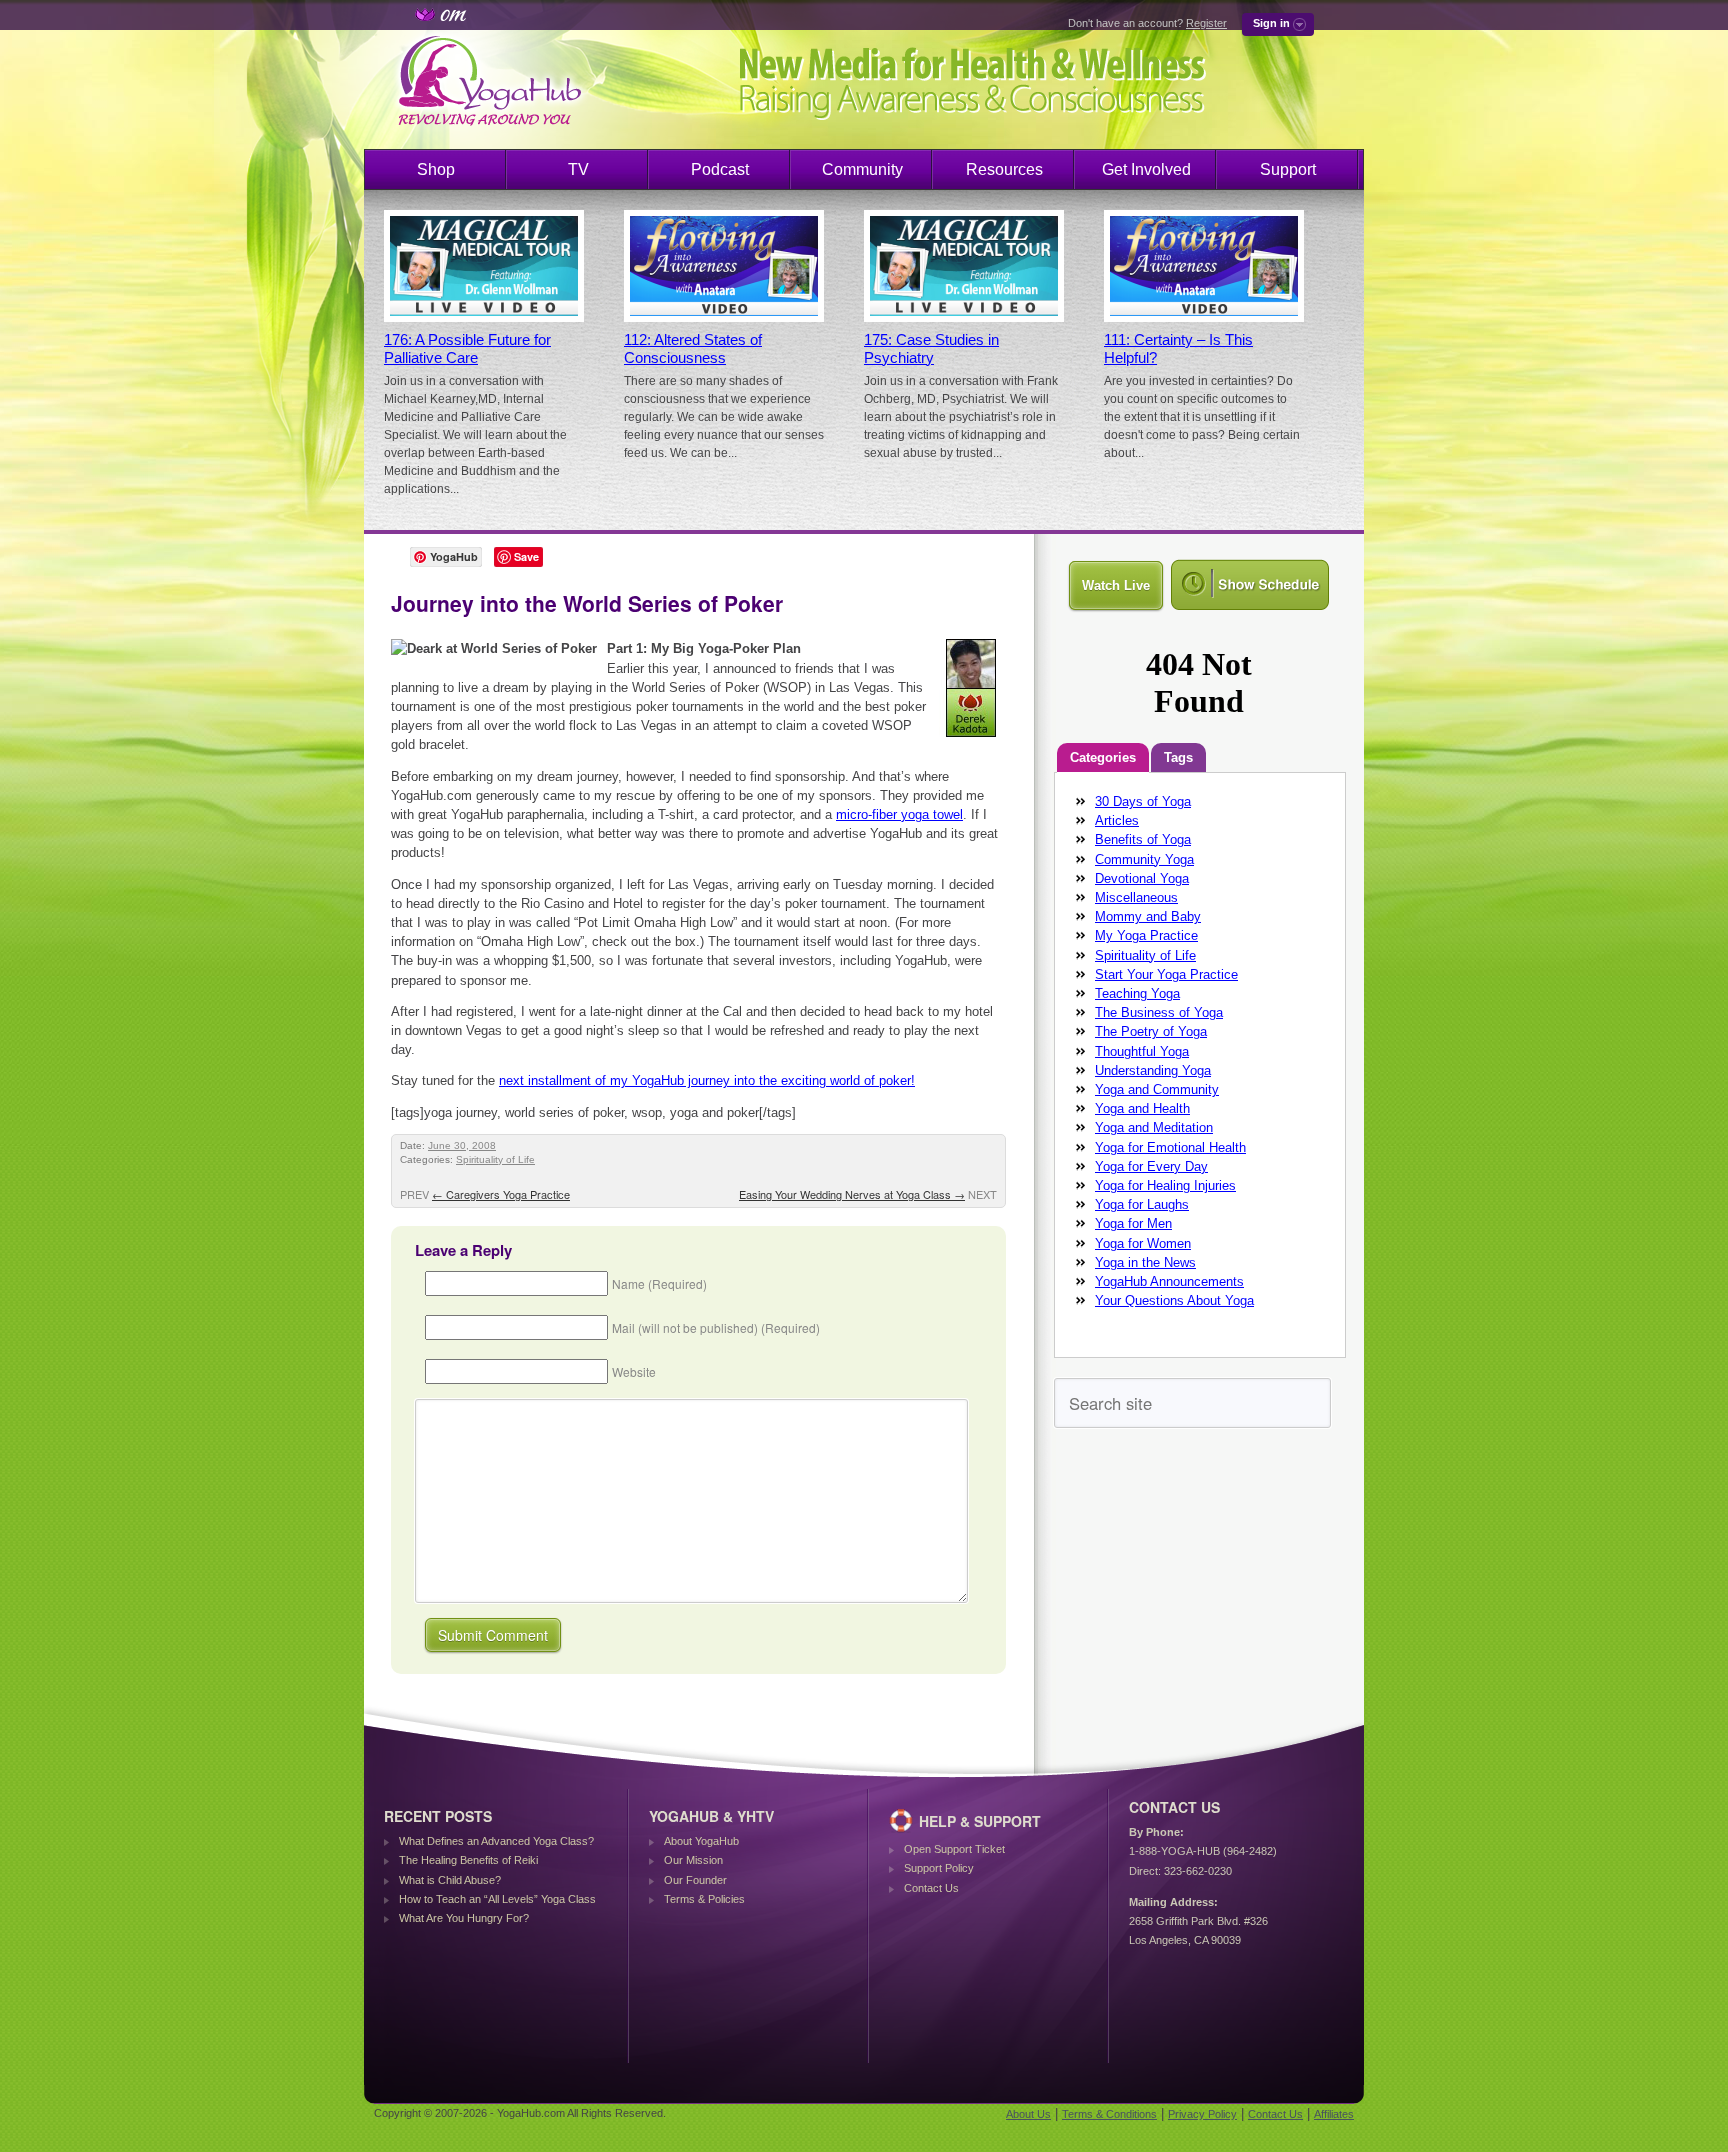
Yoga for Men (1133, 1223)
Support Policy (939, 1868)
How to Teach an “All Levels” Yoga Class (497, 1899)
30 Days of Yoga (1143, 801)
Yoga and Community (1157, 1089)
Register (1206, 23)
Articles (1117, 820)
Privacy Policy (1202, 2114)
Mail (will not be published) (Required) (716, 1327)
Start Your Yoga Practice (1166, 974)
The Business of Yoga (1159, 1012)
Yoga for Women (1143, 1243)
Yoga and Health (1142, 1108)
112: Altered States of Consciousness (693, 349)
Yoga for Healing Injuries (1165, 1185)
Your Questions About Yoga (1174, 1300)
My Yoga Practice (1146, 935)
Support (1288, 169)
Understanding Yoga (1153, 1070)
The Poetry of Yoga (1151, 1031)
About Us (1028, 2114)
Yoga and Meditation (1154, 1127)
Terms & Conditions (1109, 2114)
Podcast (720, 169)
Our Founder (695, 1880)
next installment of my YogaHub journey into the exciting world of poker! (707, 1080)
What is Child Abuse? (450, 1880)
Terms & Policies (704, 1899)
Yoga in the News (1145, 1262)
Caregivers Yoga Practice (501, 1194)
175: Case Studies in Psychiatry (931, 349)
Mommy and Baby (1148, 916)
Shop (436, 169)
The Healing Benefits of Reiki (468, 1860)
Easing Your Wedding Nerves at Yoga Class (852, 1194)
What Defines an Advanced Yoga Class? (496, 1841)
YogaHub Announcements (1169, 1281)
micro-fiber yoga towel (899, 814)
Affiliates (1334, 2114)
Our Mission (693, 1860)
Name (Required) (659, 1283)
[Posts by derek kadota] (972, 740)
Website (634, 1371)
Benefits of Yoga (1143, 839)
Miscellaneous (1136, 897)
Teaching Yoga (1137, 993)
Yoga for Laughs (1142, 1204)
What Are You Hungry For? (464, 1918)
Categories (1103, 757)
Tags (1178, 757)
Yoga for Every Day (1151, 1166)
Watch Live (1116, 585)
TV (578, 169)
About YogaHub (701, 1841)
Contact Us (931, 1888)
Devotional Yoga (1142, 878)
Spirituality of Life (495, 1159)
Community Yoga (1144, 859)
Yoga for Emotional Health (1170, 1147)
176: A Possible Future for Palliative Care (467, 349)
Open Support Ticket (954, 1849)
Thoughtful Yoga (1142, 1051)
